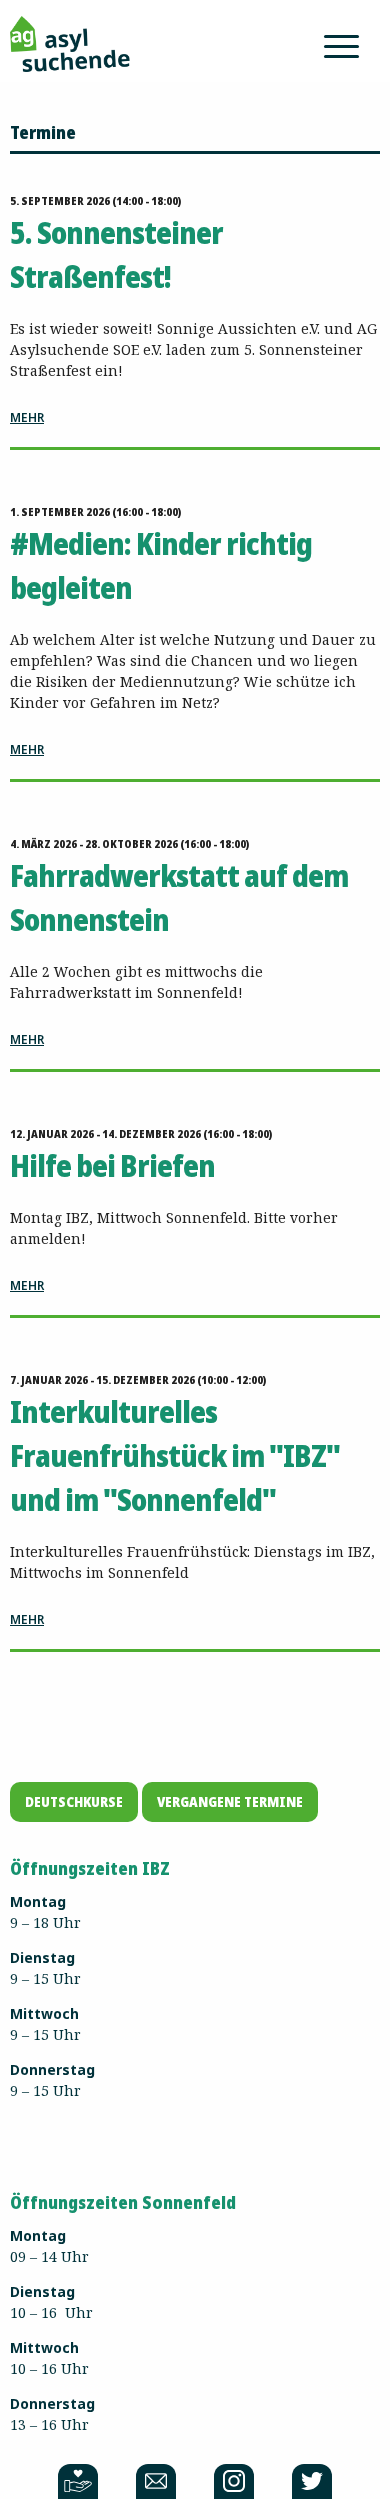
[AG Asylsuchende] (70, 42)
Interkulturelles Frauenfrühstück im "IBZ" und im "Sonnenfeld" (175, 1455)
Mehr (27, 417)
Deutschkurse (74, 1801)
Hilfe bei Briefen (112, 1165)
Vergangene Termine (230, 1801)
